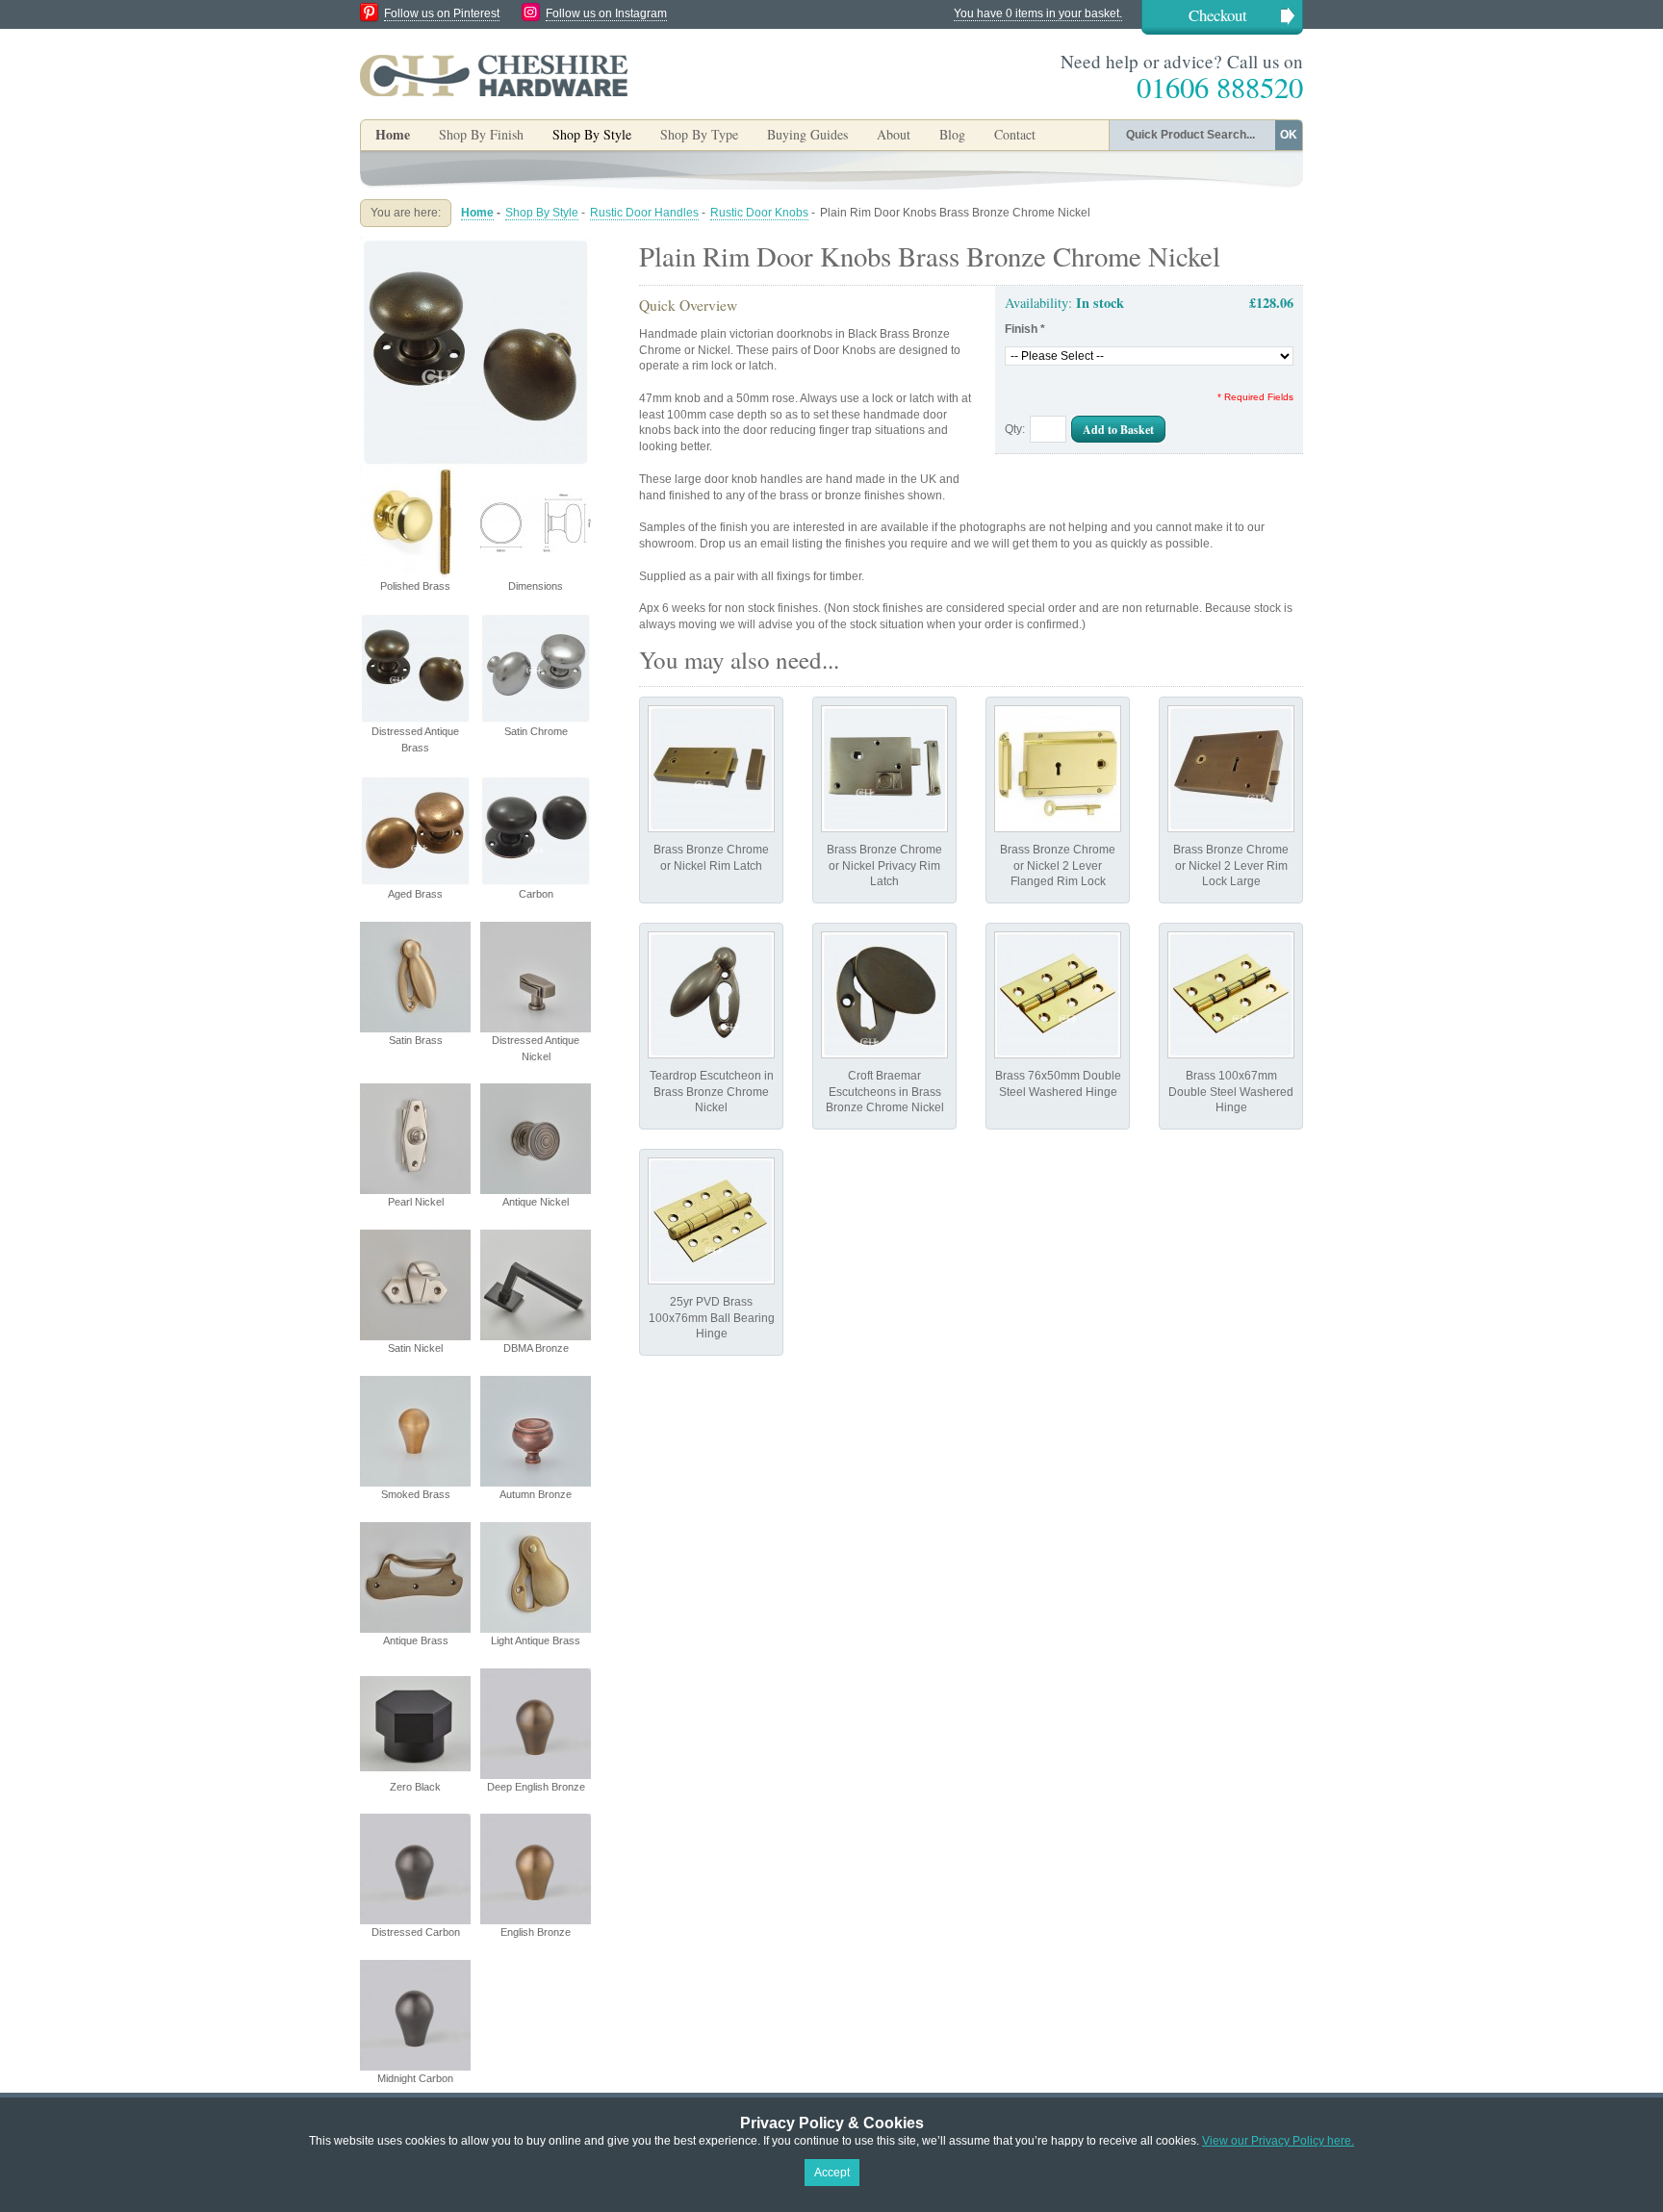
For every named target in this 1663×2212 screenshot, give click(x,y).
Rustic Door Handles (644, 213)
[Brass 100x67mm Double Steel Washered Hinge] (1231, 995)
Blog (952, 134)
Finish (1025, 329)
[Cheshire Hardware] (494, 75)
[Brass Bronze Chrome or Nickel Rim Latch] (711, 769)
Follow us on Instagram (606, 13)
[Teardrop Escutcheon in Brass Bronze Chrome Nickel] (711, 995)
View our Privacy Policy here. (1278, 2141)
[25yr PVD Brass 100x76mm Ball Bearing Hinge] (711, 1221)
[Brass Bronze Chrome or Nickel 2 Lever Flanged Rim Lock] (1058, 769)
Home (393, 134)
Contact (1015, 134)
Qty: (1015, 429)
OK (1289, 135)
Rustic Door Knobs (759, 213)
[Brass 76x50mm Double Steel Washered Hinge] (1058, 995)
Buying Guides (807, 134)
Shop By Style (542, 213)
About (894, 134)
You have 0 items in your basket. (1038, 13)
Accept (832, 2173)
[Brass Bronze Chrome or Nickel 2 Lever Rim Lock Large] (1231, 769)
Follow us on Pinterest (442, 13)
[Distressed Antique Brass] (475, 244)
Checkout (1218, 15)
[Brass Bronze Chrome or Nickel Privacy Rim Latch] (884, 769)
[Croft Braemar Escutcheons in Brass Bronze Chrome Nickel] (884, 995)
